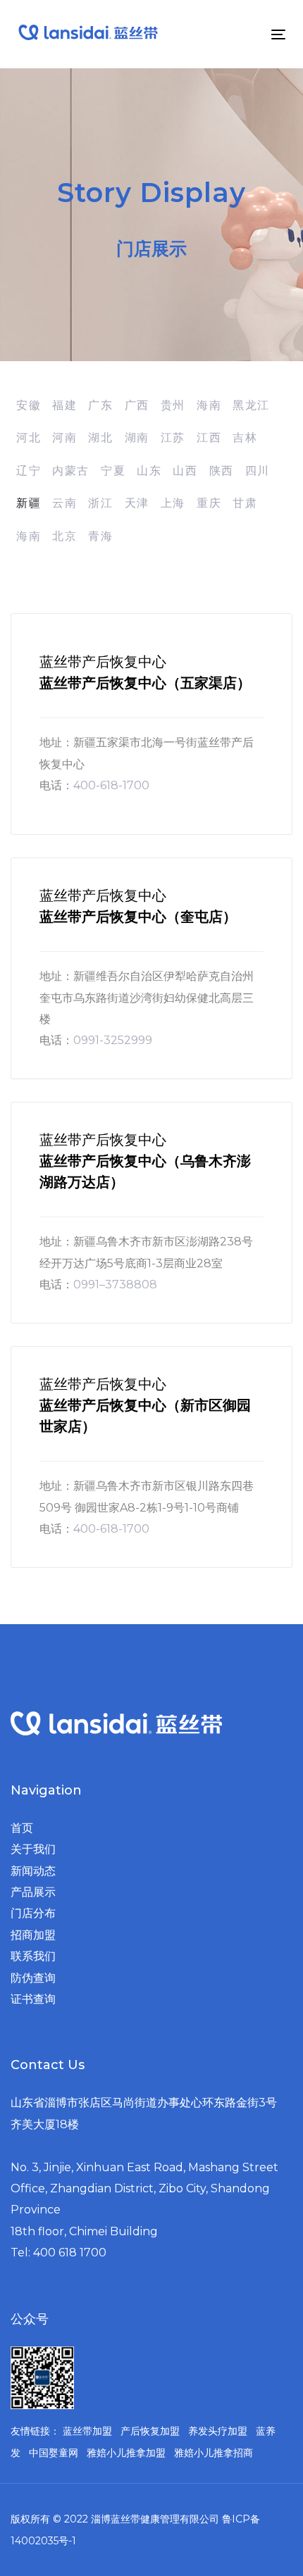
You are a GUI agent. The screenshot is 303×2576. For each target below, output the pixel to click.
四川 (258, 471)
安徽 (29, 405)
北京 (64, 536)
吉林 (245, 438)
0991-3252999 (113, 1040)
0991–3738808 (115, 1284)
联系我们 (33, 1956)
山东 (149, 471)
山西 (185, 471)
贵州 (173, 405)
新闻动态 (33, 1871)
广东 (100, 405)
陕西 (222, 471)
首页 (22, 1828)
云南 (64, 503)
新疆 (29, 503)
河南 (64, 438)
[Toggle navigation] (241, 34)
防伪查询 (33, 1978)
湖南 (137, 438)
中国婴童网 (54, 2453)
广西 (137, 405)
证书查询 (33, 1999)
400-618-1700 (111, 785)
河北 (29, 438)
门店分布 (33, 1913)
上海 (173, 503)
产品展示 (33, 1892)
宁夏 (113, 471)
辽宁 (29, 471)
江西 (209, 438)
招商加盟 (33, 1935)
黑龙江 (251, 405)
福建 (64, 405)
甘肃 (245, 503)
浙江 (100, 503)
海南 (209, 405)
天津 (137, 503)
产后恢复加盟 (150, 2431)
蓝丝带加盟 (87, 2431)
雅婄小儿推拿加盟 (126, 2453)
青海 (100, 536)
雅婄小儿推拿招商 (214, 2453)
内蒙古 (71, 471)
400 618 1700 (70, 2253)
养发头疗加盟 (218, 2431)
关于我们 (33, 1849)
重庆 (209, 503)
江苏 (173, 438)
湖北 (100, 438)
